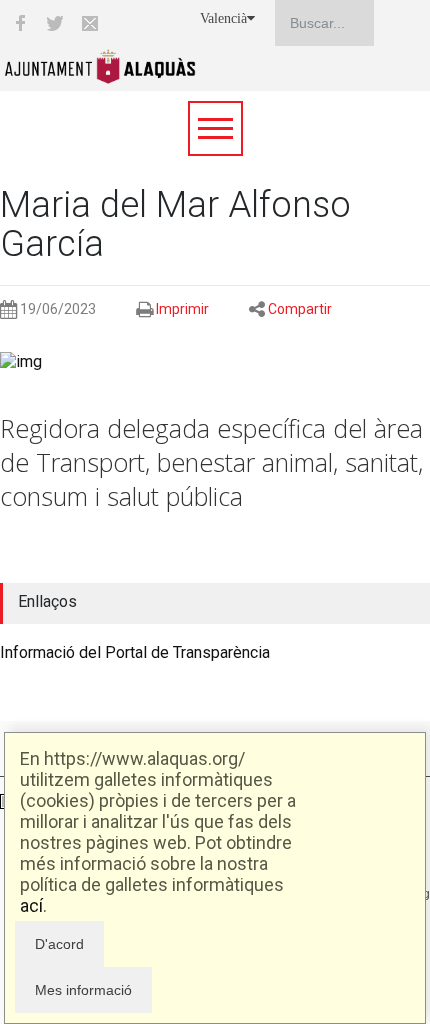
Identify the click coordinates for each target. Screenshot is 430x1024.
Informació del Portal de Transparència (135, 652)
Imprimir (182, 309)
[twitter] (55, 23)
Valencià (223, 18)
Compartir (300, 309)
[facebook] (20, 23)
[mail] (90, 23)
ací (31, 905)
